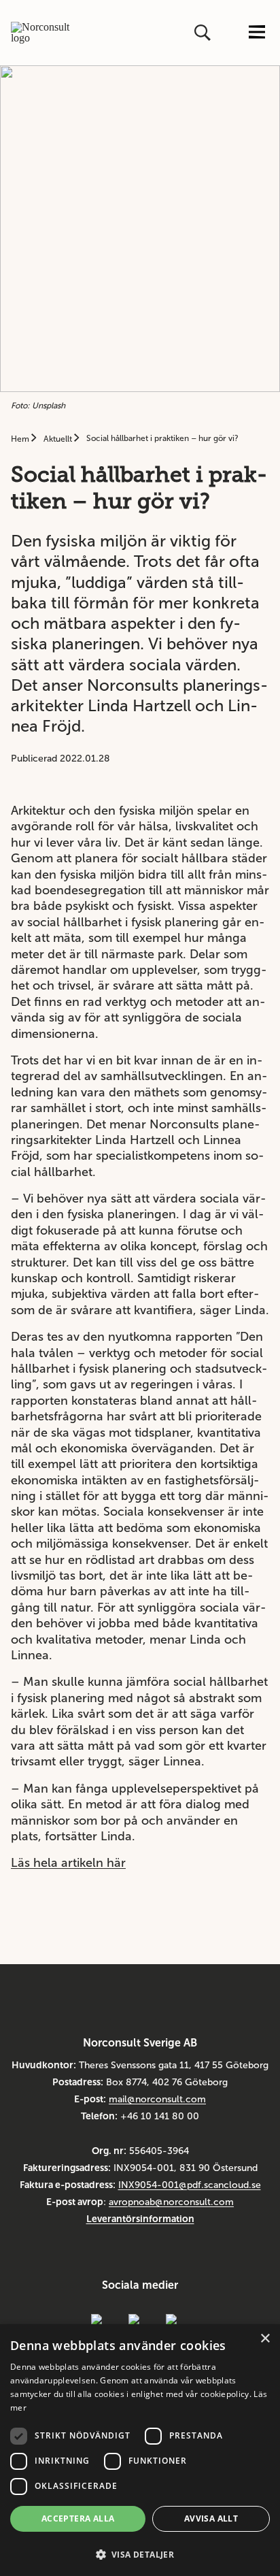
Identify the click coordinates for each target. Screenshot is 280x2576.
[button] (140, 2553)
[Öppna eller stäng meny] (257, 33)
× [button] (265, 2339)
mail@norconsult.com (157, 2099)
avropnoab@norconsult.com (171, 2202)
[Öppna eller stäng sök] (204, 33)
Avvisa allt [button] (211, 2518)
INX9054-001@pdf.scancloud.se (190, 2185)
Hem (21, 439)
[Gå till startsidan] (41, 33)
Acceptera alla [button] (78, 2518)
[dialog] (140, 2450)
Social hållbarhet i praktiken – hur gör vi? (162, 438)
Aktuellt (59, 439)
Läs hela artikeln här (68, 1863)
